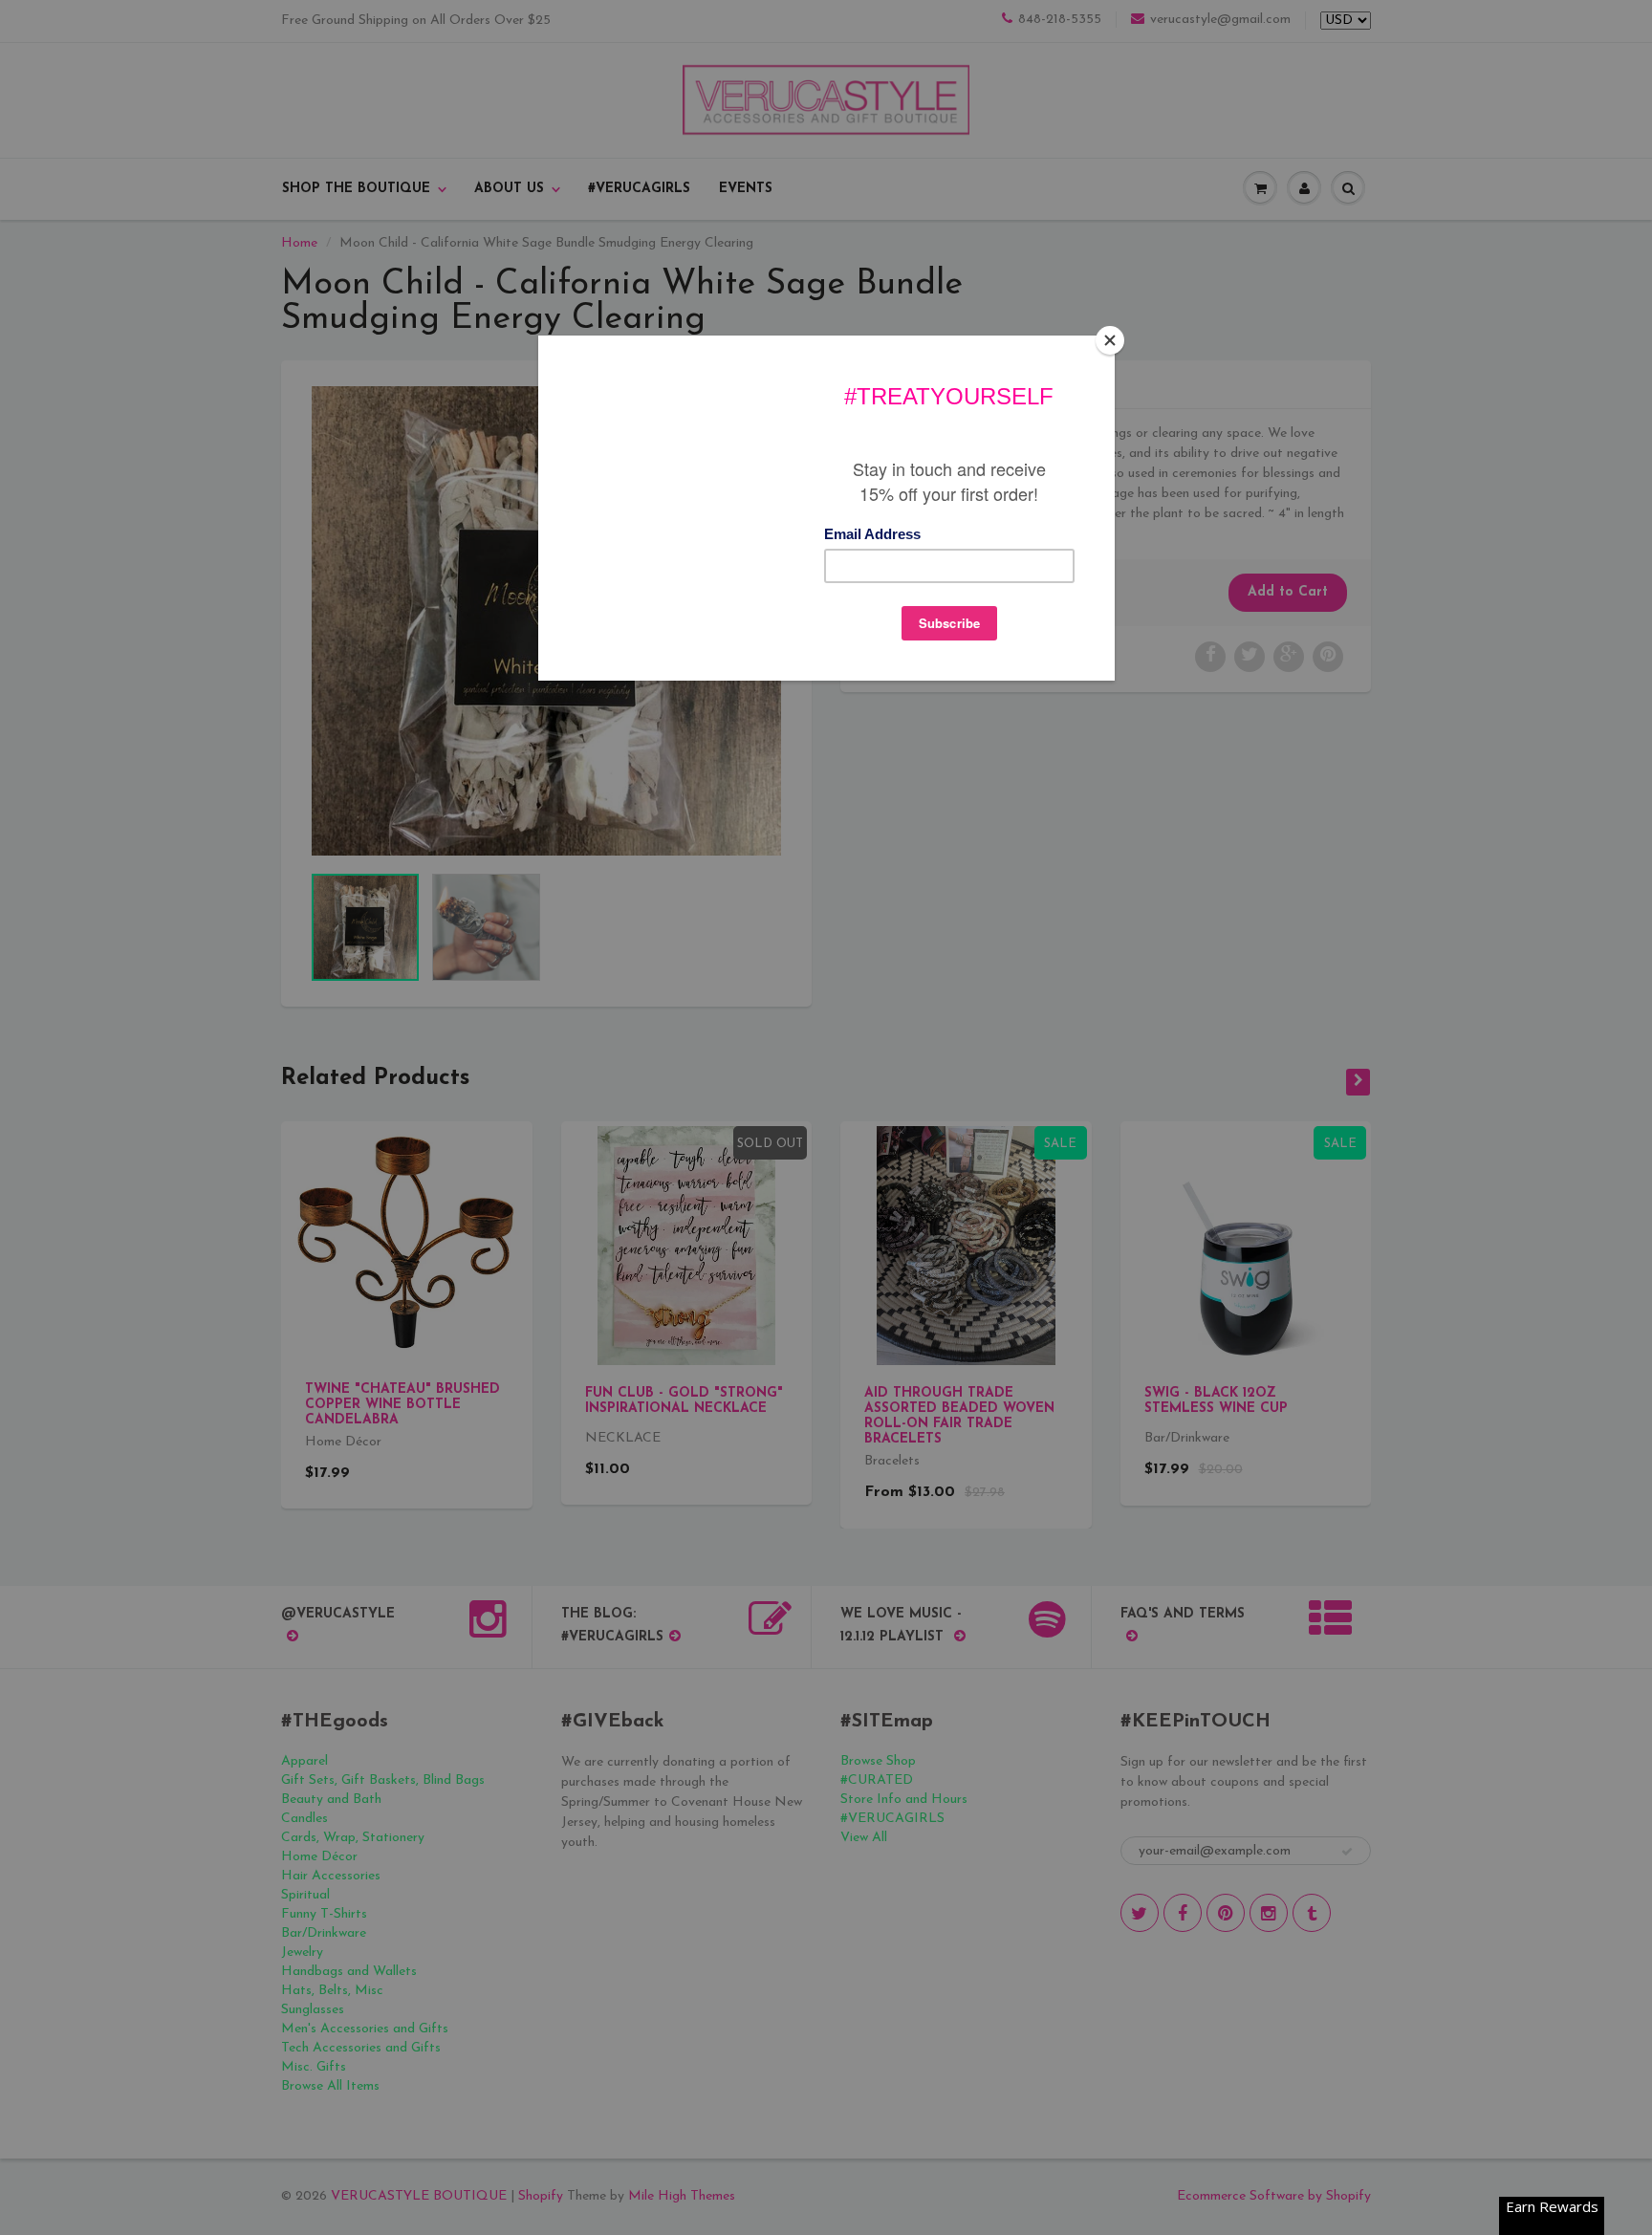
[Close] (1110, 340)
